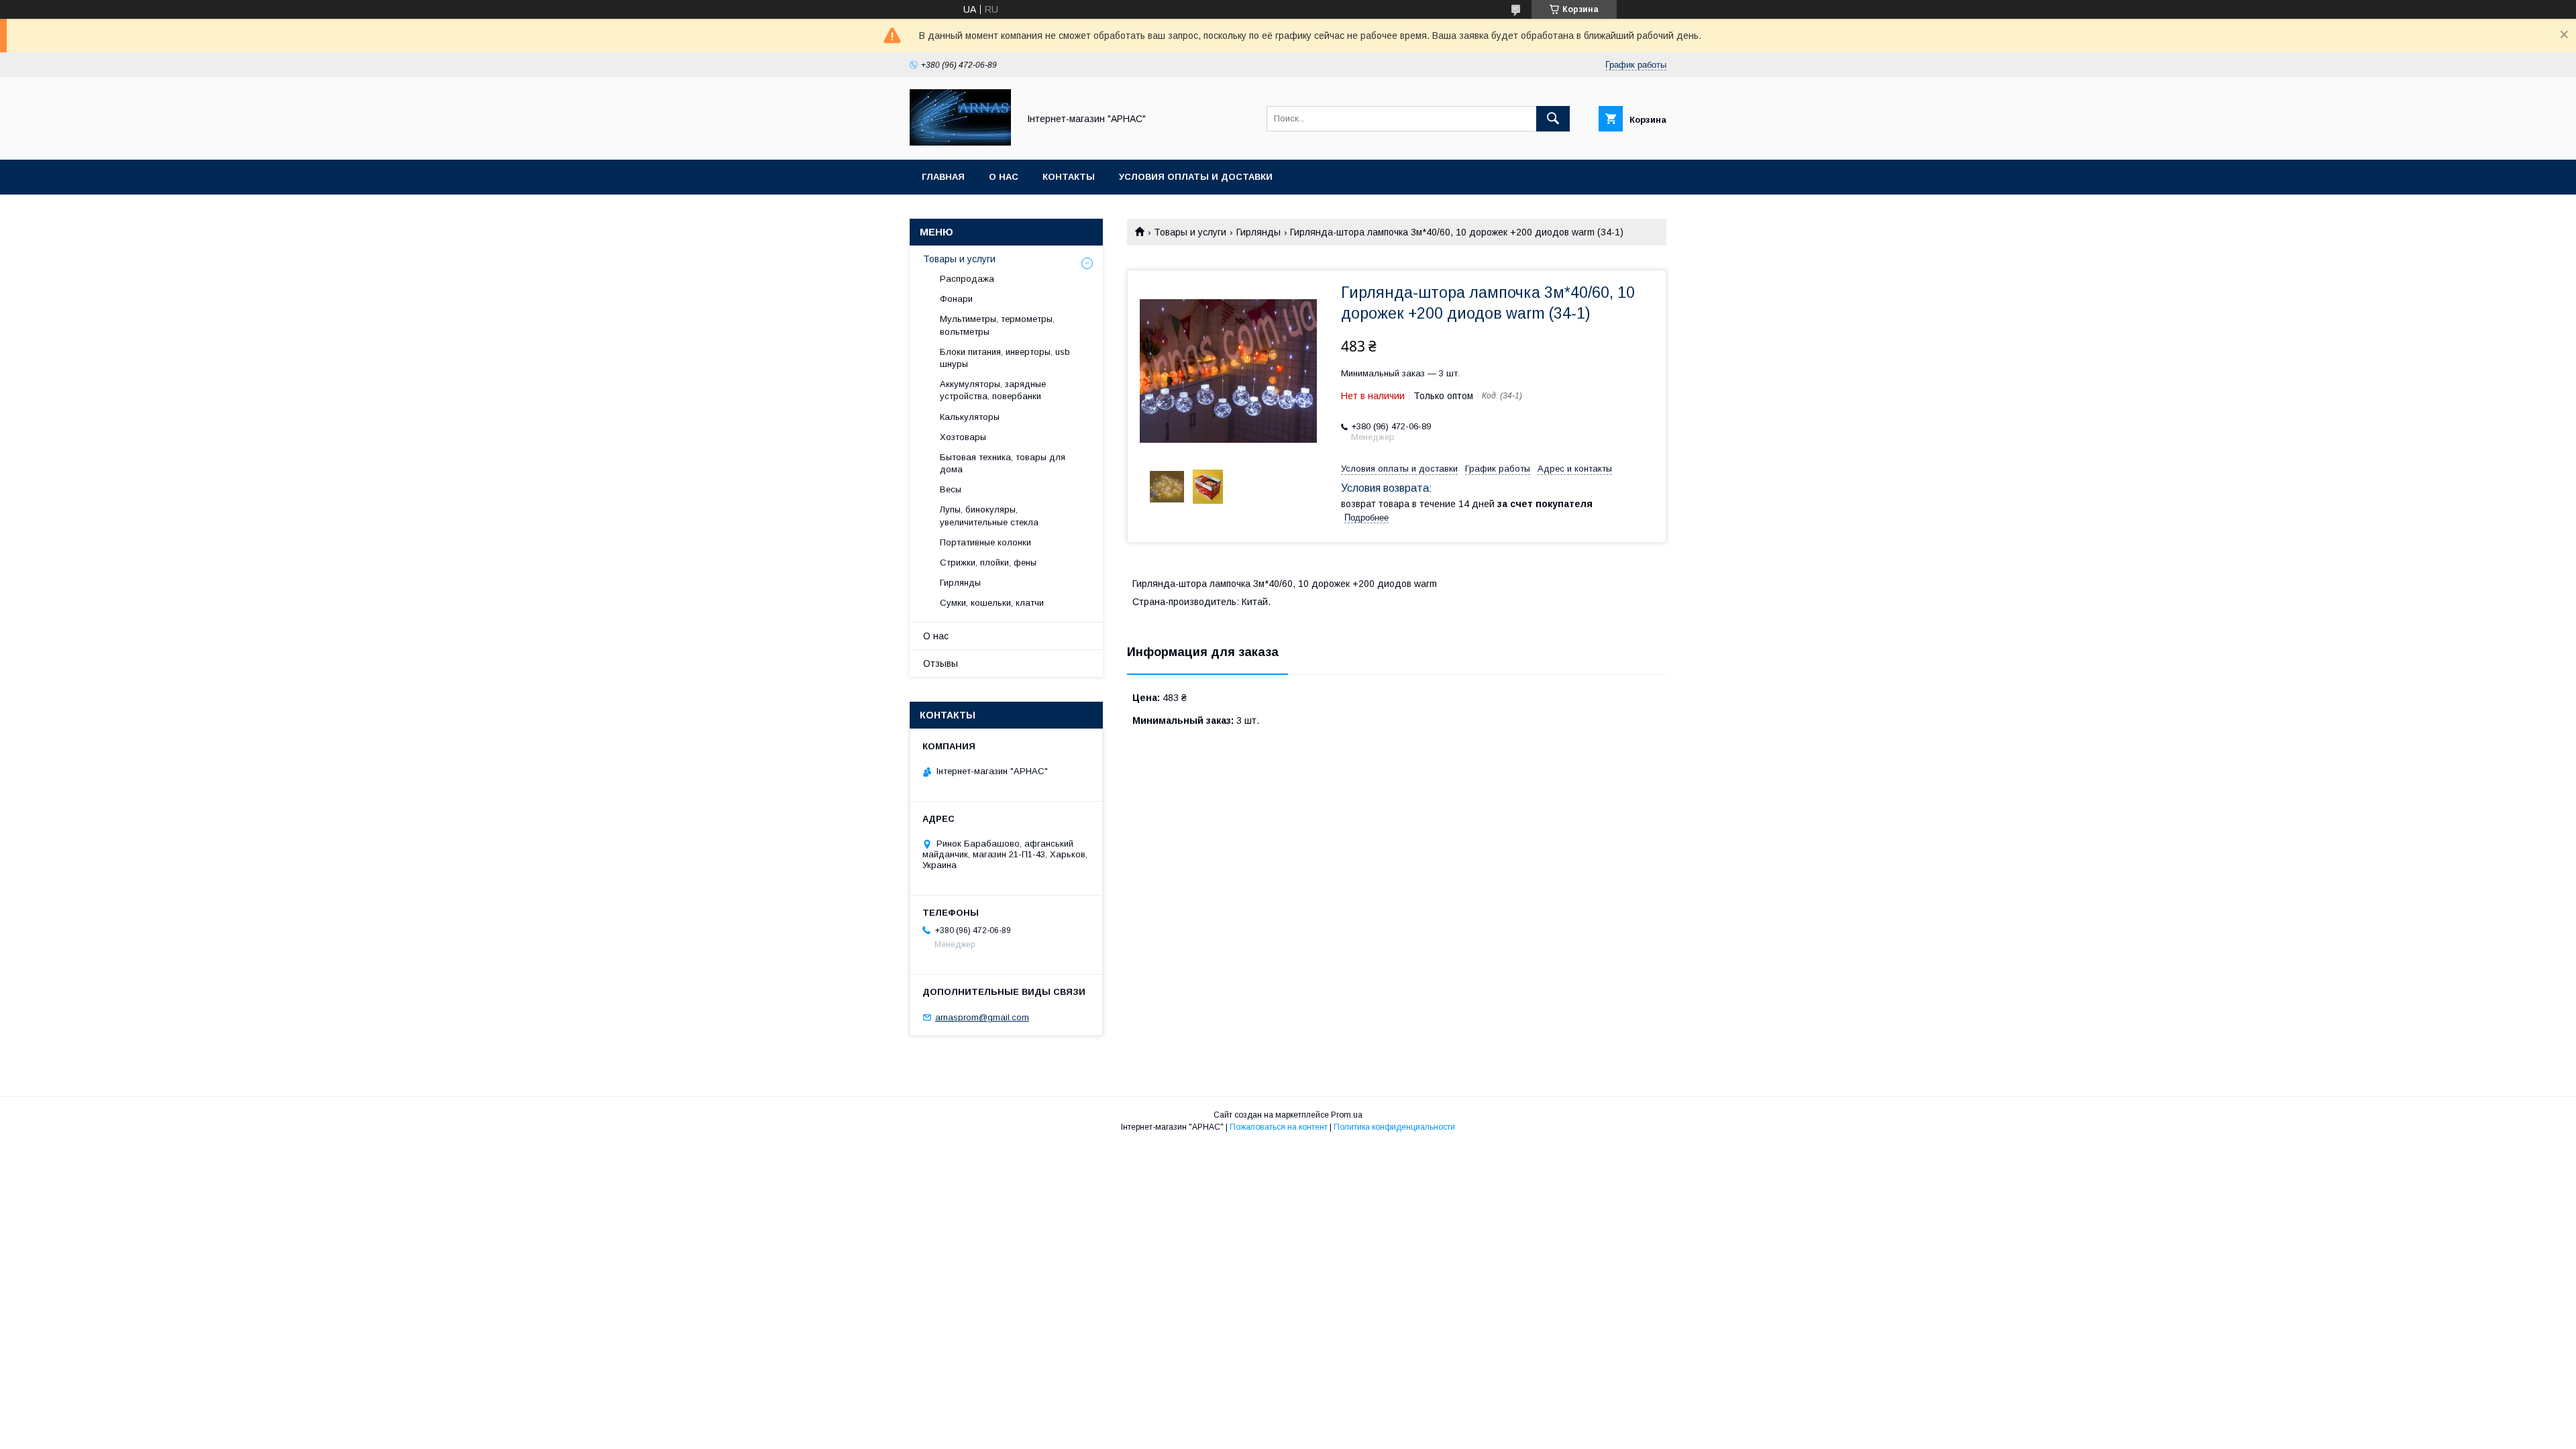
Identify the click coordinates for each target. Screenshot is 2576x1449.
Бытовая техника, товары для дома (1003, 463)
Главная (943, 177)
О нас (1004, 177)
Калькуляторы (970, 417)
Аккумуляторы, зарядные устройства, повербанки (993, 390)
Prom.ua (1347, 1115)
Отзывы (941, 663)
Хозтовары (963, 437)
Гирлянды (1258, 232)
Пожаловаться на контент (1279, 1127)
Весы (951, 489)
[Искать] (1553, 119)
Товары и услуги (1190, 232)
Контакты (1069, 177)
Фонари (956, 299)
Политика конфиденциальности (1394, 1127)
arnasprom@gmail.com (982, 1017)
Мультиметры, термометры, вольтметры (997, 325)
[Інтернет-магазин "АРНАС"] (960, 142)
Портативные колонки (985, 542)
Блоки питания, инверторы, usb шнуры (1005, 358)
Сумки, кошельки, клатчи (992, 603)
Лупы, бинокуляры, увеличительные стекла (989, 516)
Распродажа (967, 279)
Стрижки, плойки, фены (988, 562)
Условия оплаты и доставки (1196, 177)
